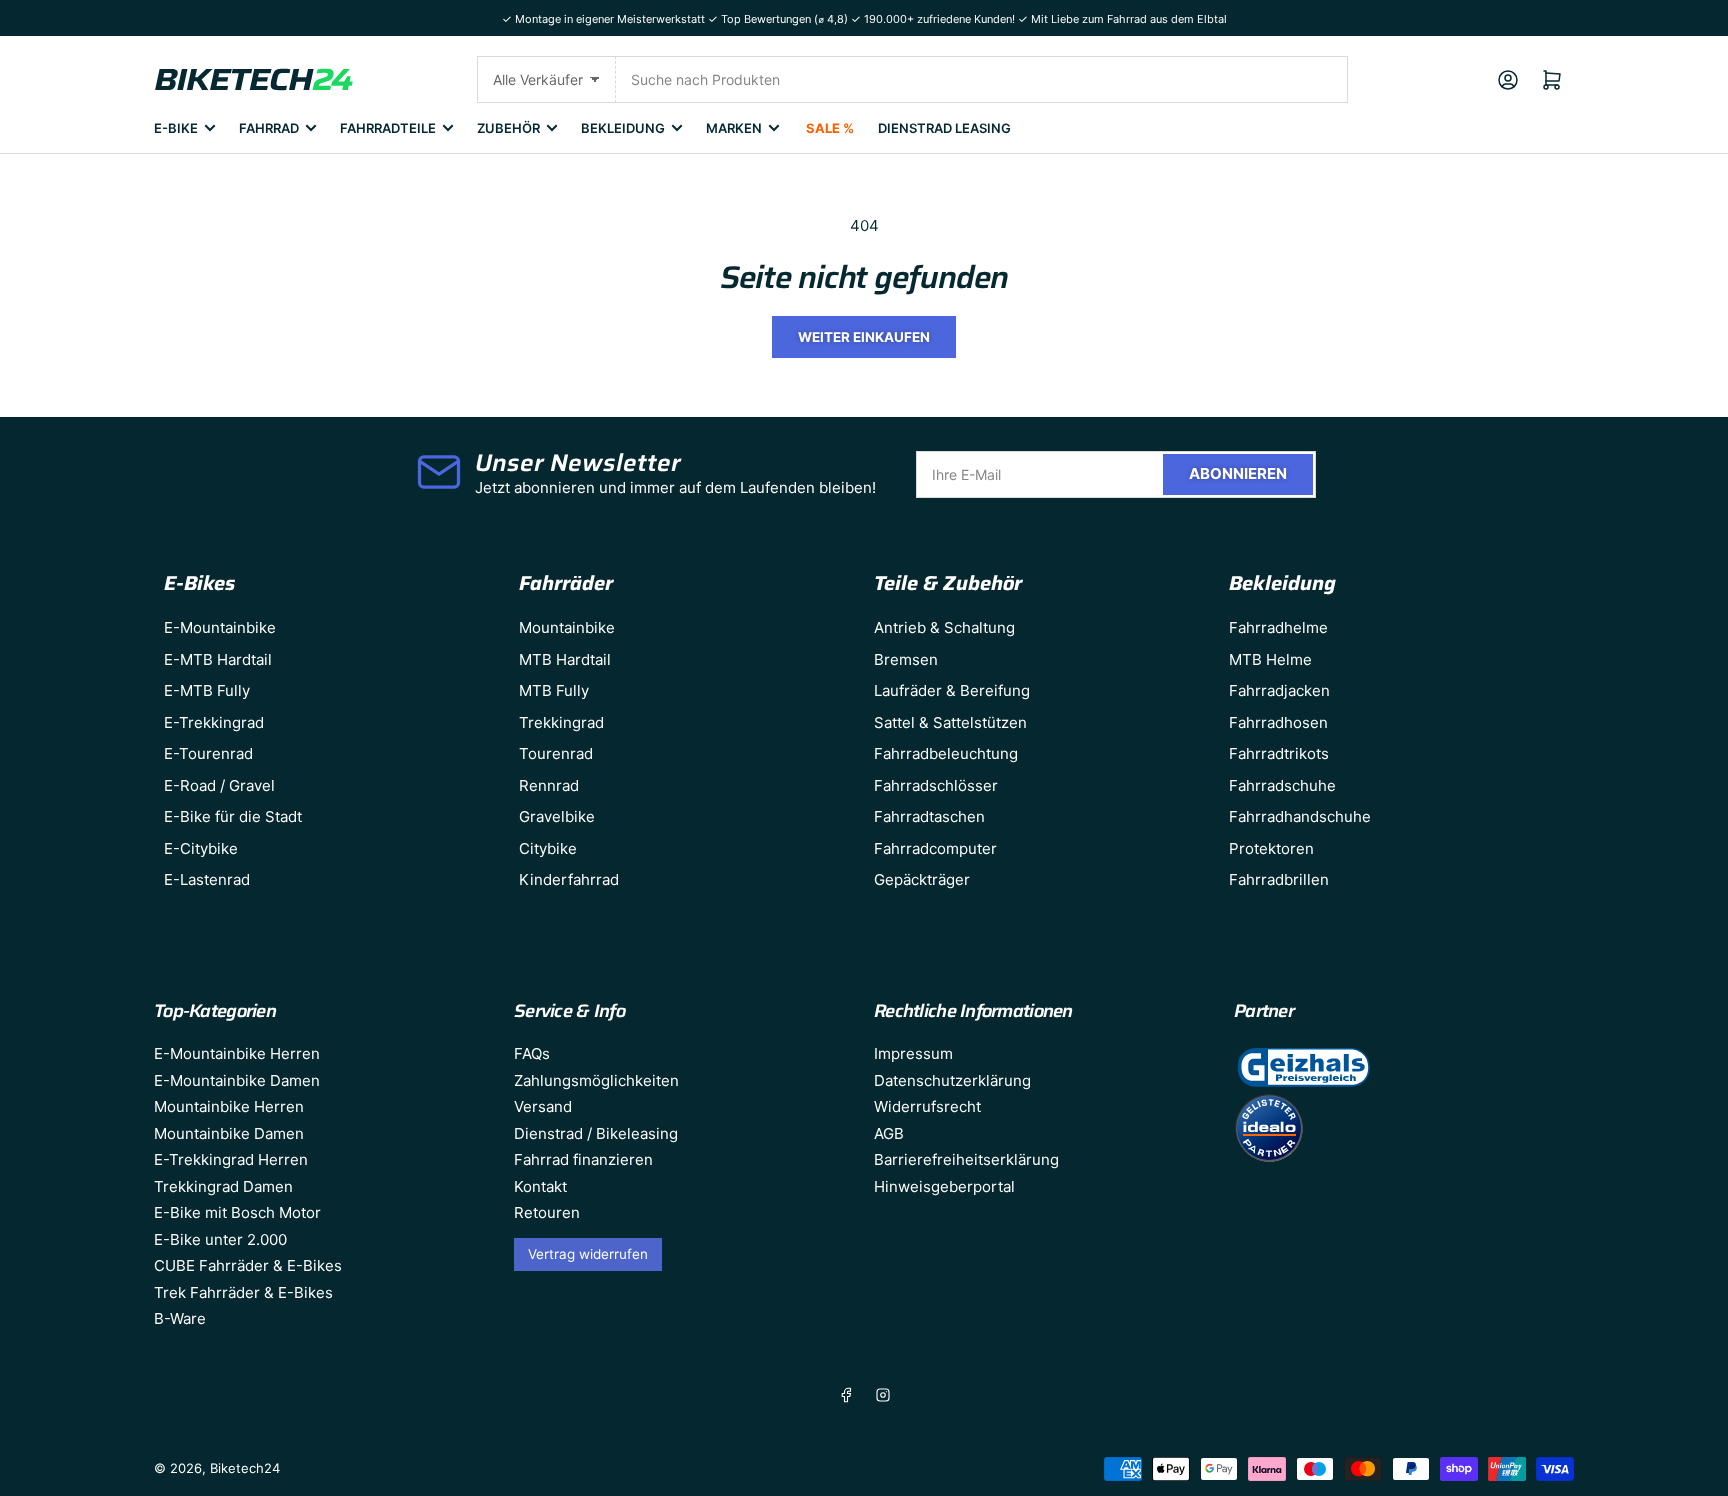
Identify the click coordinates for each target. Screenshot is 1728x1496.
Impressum (913, 1053)
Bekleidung (623, 128)
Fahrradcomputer (935, 848)
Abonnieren (1238, 473)
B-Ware (180, 1318)
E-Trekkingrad (214, 722)
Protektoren (1271, 848)
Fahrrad (269, 128)
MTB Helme (1270, 659)
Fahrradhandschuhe (1300, 816)
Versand (543, 1106)
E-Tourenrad (208, 753)
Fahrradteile (388, 128)
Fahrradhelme (1278, 627)
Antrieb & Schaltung (944, 627)
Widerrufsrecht (927, 1106)
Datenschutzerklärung (952, 1080)
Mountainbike (567, 627)
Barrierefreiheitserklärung (966, 1159)
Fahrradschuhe (1282, 785)
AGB (889, 1133)
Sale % (830, 128)
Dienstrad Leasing (944, 128)
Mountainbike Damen (229, 1133)
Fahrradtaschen (929, 816)
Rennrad (549, 785)
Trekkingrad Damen (223, 1186)
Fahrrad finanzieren (583, 1159)
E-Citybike (201, 848)
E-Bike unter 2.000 (220, 1239)
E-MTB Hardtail (218, 659)
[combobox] (981, 79)
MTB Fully (554, 690)
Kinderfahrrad (569, 879)
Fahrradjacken (1279, 690)
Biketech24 (245, 1468)
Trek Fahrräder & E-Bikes (243, 1292)
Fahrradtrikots (1279, 753)
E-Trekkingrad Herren (231, 1159)
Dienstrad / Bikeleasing (596, 1133)
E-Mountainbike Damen (237, 1080)
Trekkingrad (561, 722)
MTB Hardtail (565, 659)
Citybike (548, 848)
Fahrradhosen (1278, 722)
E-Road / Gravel (219, 785)
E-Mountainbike (220, 627)
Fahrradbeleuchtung (946, 753)
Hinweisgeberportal (944, 1186)
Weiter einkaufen (864, 337)
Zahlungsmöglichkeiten (596, 1080)
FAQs (532, 1053)
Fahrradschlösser (936, 785)
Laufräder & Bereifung (952, 690)
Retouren (547, 1212)
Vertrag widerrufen (588, 1254)
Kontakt (540, 1186)
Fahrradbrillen (1279, 879)
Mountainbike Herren (229, 1106)
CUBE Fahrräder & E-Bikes (248, 1265)
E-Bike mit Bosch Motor (237, 1212)
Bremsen (906, 659)
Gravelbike (557, 816)
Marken (734, 128)
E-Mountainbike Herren (237, 1053)
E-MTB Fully (207, 690)
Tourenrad (556, 753)
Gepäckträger (922, 879)
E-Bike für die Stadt (233, 816)
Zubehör (508, 128)
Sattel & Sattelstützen (950, 722)
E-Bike (176, 128)
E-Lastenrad (207, 879)
